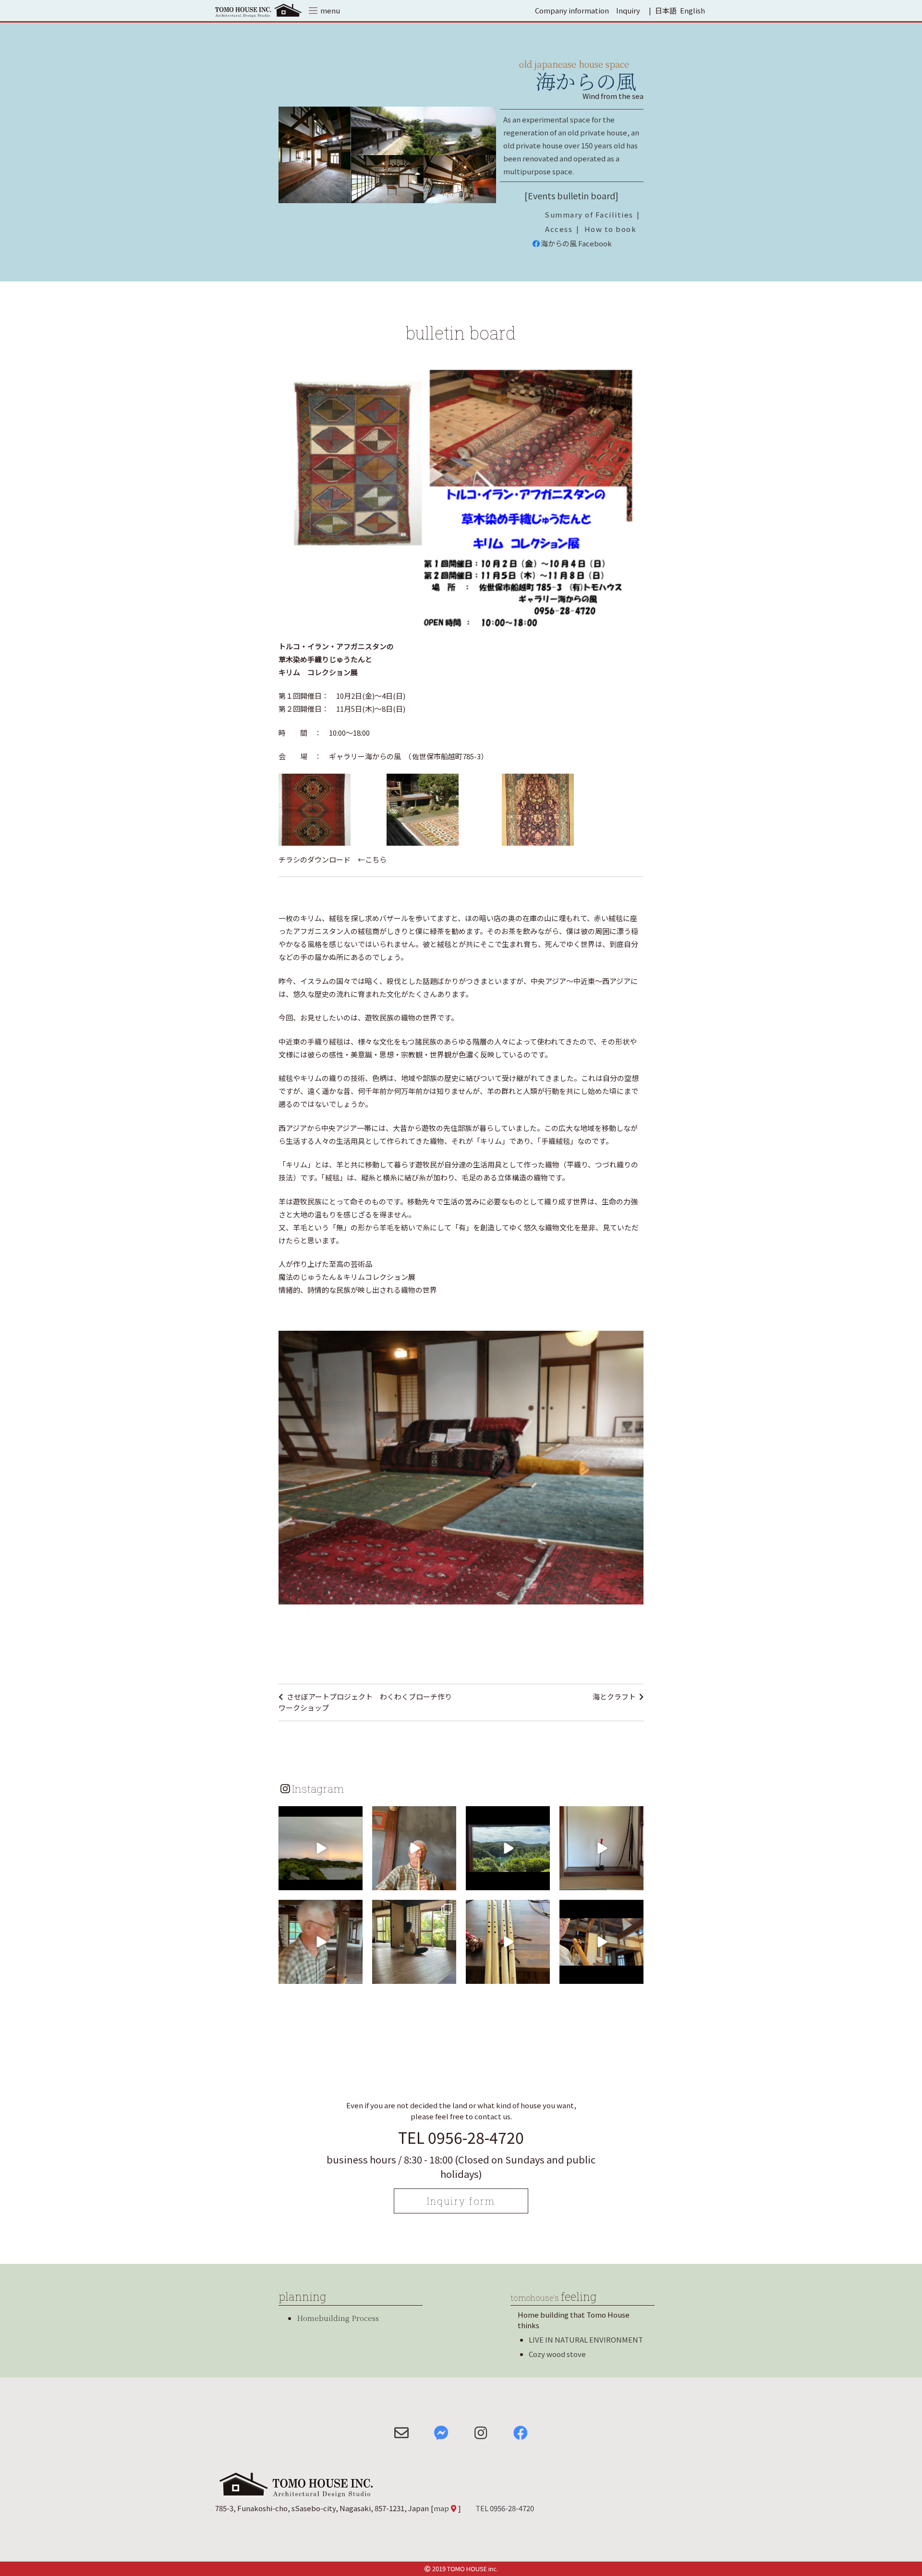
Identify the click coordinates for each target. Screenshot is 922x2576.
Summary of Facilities (589, 214)
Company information (572, 10)
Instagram (318, 1788)
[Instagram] (354, 1881)
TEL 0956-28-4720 (461, 2137)
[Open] (321, 1848)
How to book (611, 229)
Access (559, 229)
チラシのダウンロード (315, 859)
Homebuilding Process (338, 2318)
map (441, 2508)
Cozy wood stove (557, 2354)
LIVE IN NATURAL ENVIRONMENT (586, 2339)
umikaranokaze (320, 1815)
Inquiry (628, 10)
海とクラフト (614, 1696)
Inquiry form (461, 2201)
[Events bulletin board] (571, 195)
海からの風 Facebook (576, 243)
